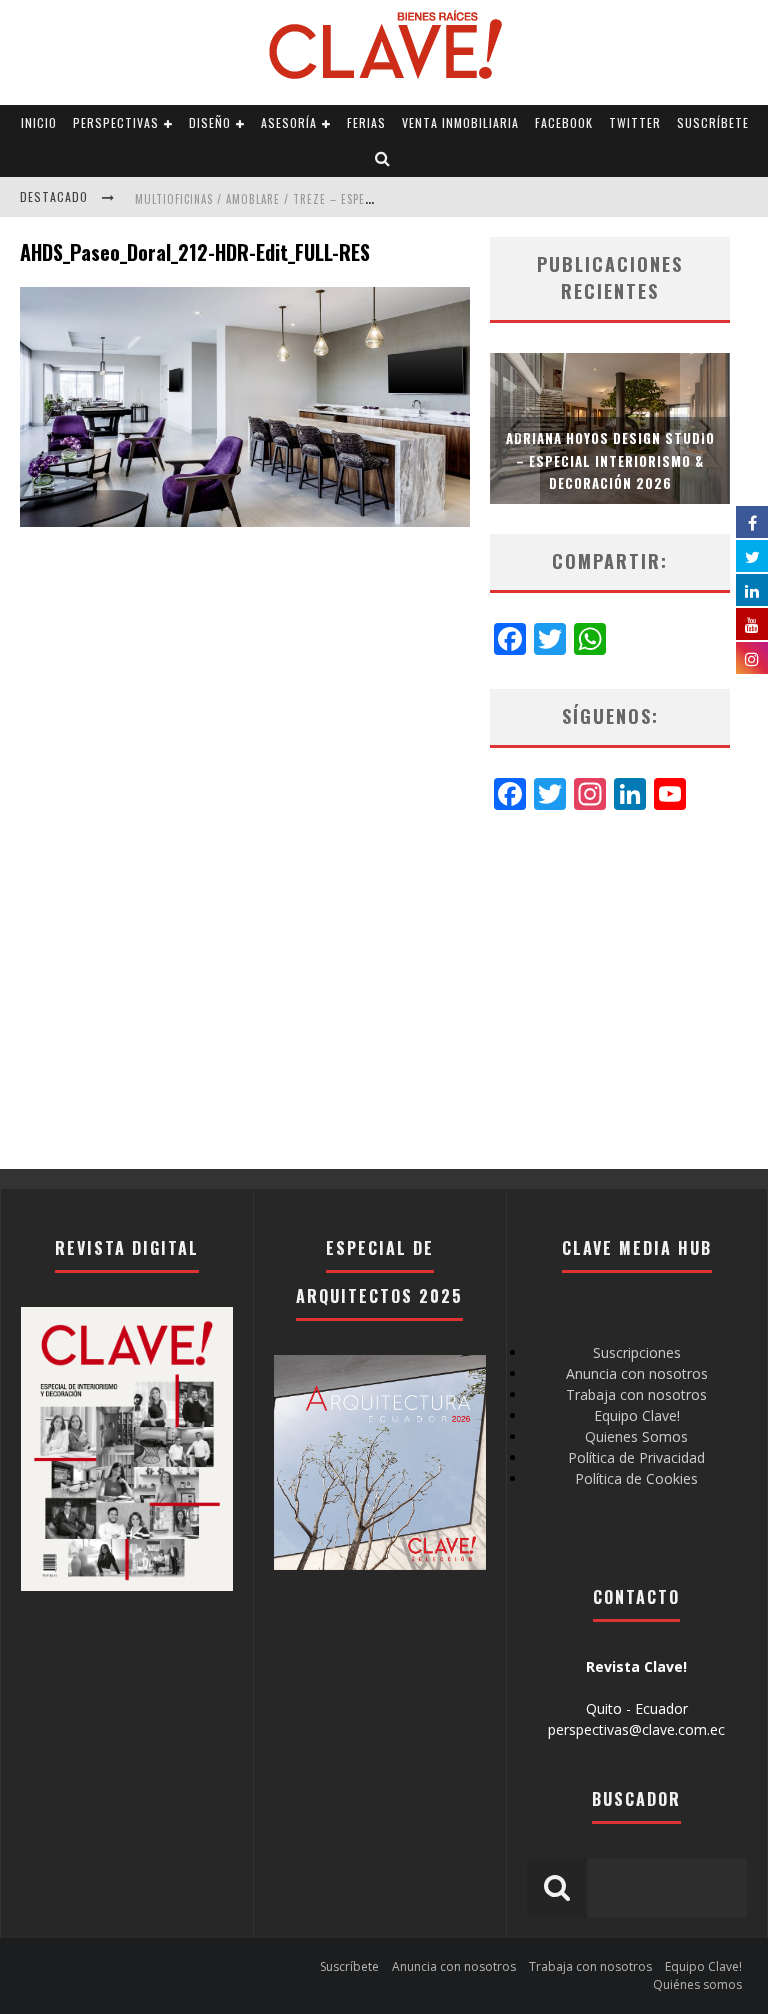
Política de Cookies (636, 1478)
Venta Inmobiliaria (460, 122)
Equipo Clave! (637, 1415)
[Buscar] (383, 159)
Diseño (210, 122)
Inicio (39, 122)
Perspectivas (116, 122)
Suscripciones (637, 1352)
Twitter (635, 122)
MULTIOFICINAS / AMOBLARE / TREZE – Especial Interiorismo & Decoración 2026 (356, 199)
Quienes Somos (636, 1436)
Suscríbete (713, 122)
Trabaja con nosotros (636, 1394)
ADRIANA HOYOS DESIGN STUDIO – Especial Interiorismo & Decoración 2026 (610, 460)
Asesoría (289, 122)
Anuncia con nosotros (637, 1373)
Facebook (564, 122)
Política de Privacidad (636, 1457)
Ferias (366, 122)
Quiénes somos (697, 1984)
